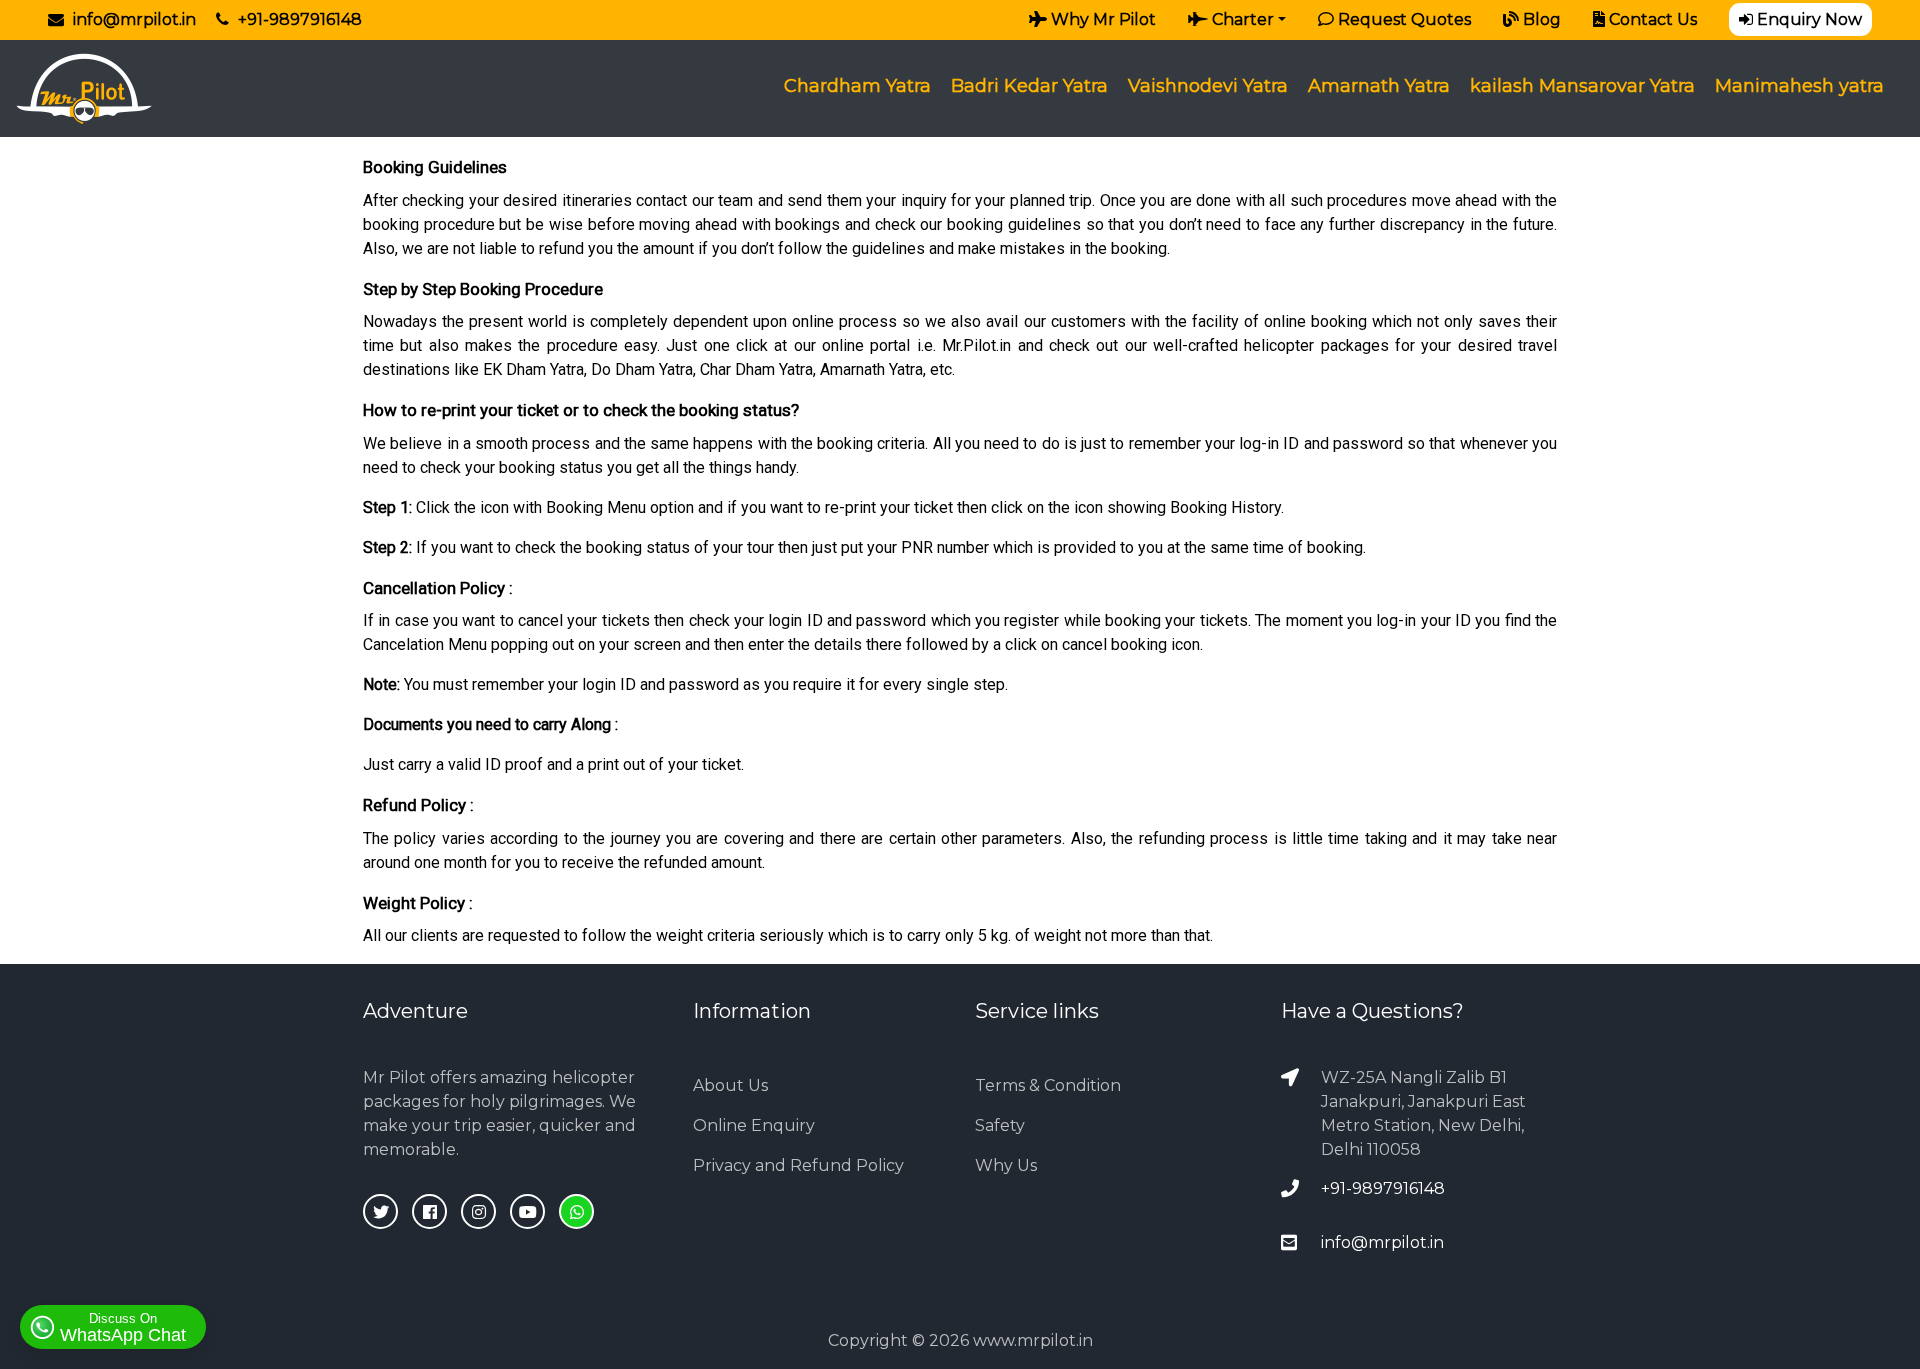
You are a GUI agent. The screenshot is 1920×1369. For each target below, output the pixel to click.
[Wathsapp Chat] (576, 1211)
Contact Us (1651, 19)
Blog (1540, 19)
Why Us (1006, 1165)
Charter (1241, 19)
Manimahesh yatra (1799, 86)
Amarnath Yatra (1379, 86)
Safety (1000, 1125)
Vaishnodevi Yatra (1208, 86)
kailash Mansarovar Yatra (1582, 86)
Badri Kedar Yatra (1029, 86)
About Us (730, 1085)
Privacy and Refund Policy (798, 1165)
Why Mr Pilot (1101, 19)
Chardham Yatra (857, 86)
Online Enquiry (754, 1125)
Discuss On (123, 1327)
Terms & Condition (1048, 1085)
